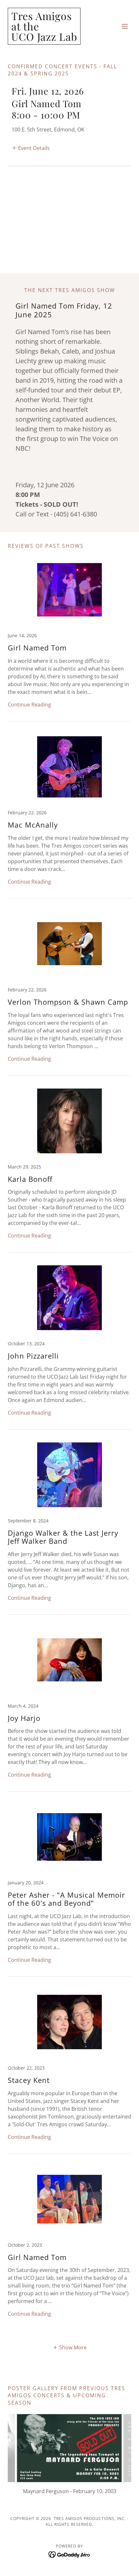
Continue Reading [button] (29, 705)
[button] (125, 26)
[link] (44, 39)
